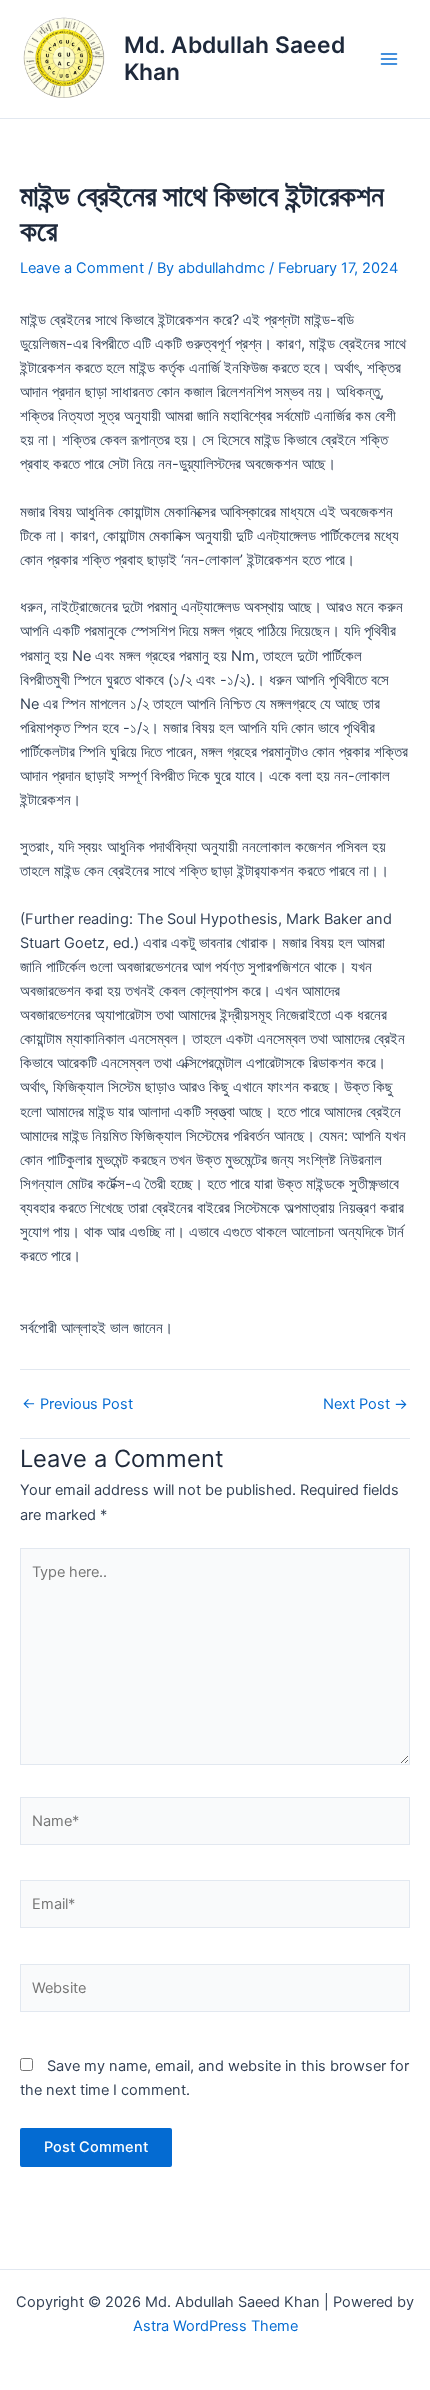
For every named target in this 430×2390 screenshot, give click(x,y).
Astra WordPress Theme (215, 2326)
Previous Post (77, 1404)
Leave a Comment (82, 268)
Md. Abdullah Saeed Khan (234, 58)
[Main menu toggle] (389, 59)
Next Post (365, 1404)
